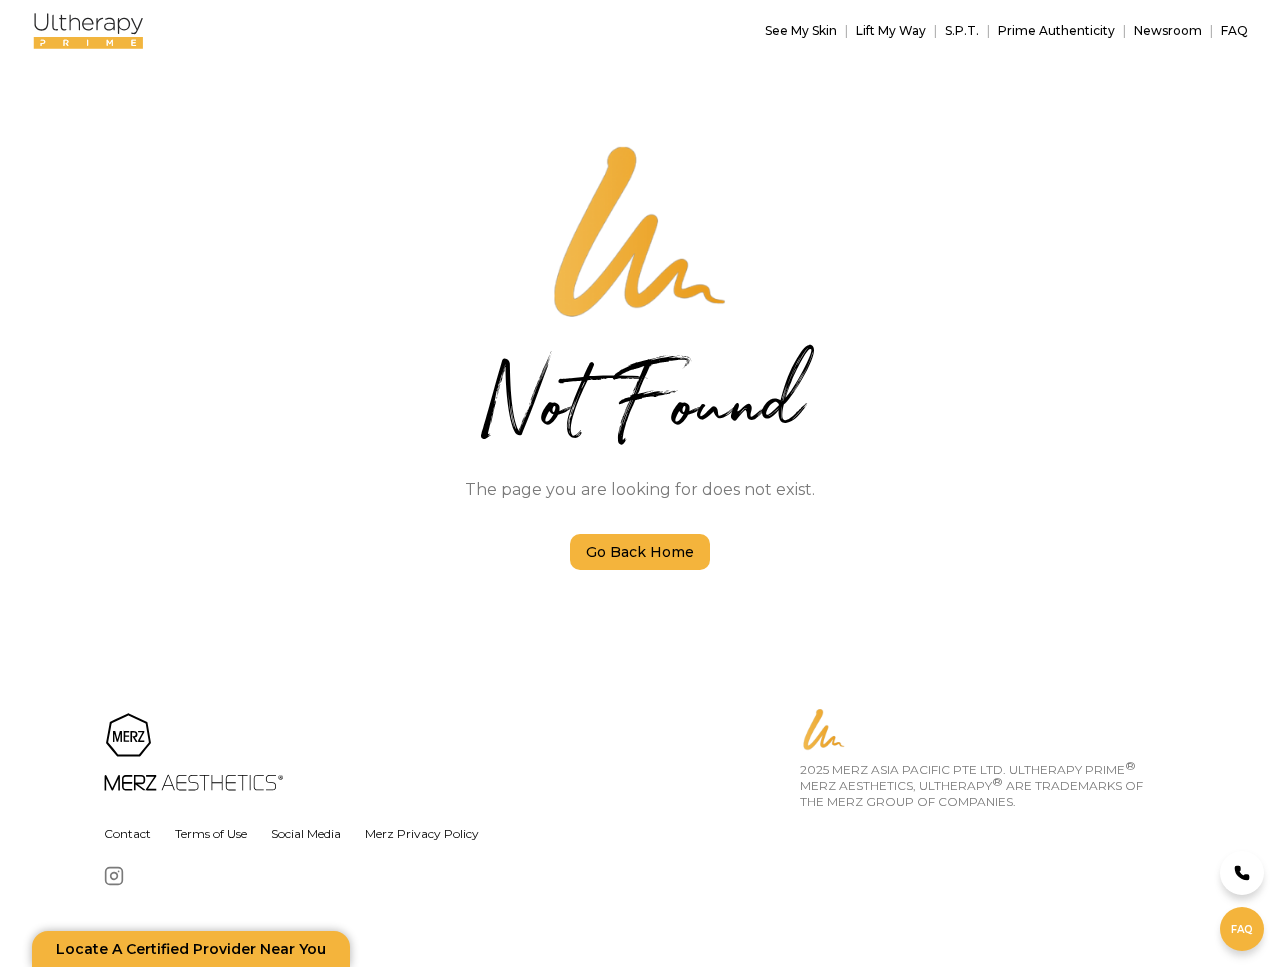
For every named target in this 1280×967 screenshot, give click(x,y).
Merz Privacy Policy (422, 833)
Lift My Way (891, 30)
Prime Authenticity (1056, 30)
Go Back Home (640, 552)
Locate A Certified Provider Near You (191, 949)
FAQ (1234, 30)
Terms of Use (211, 833)
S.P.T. (962, 30)
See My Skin (801, 30)
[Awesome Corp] (448, 754)
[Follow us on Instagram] (114, 876)
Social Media (306, 833)
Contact (127, 833)
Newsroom (1168, 30)
